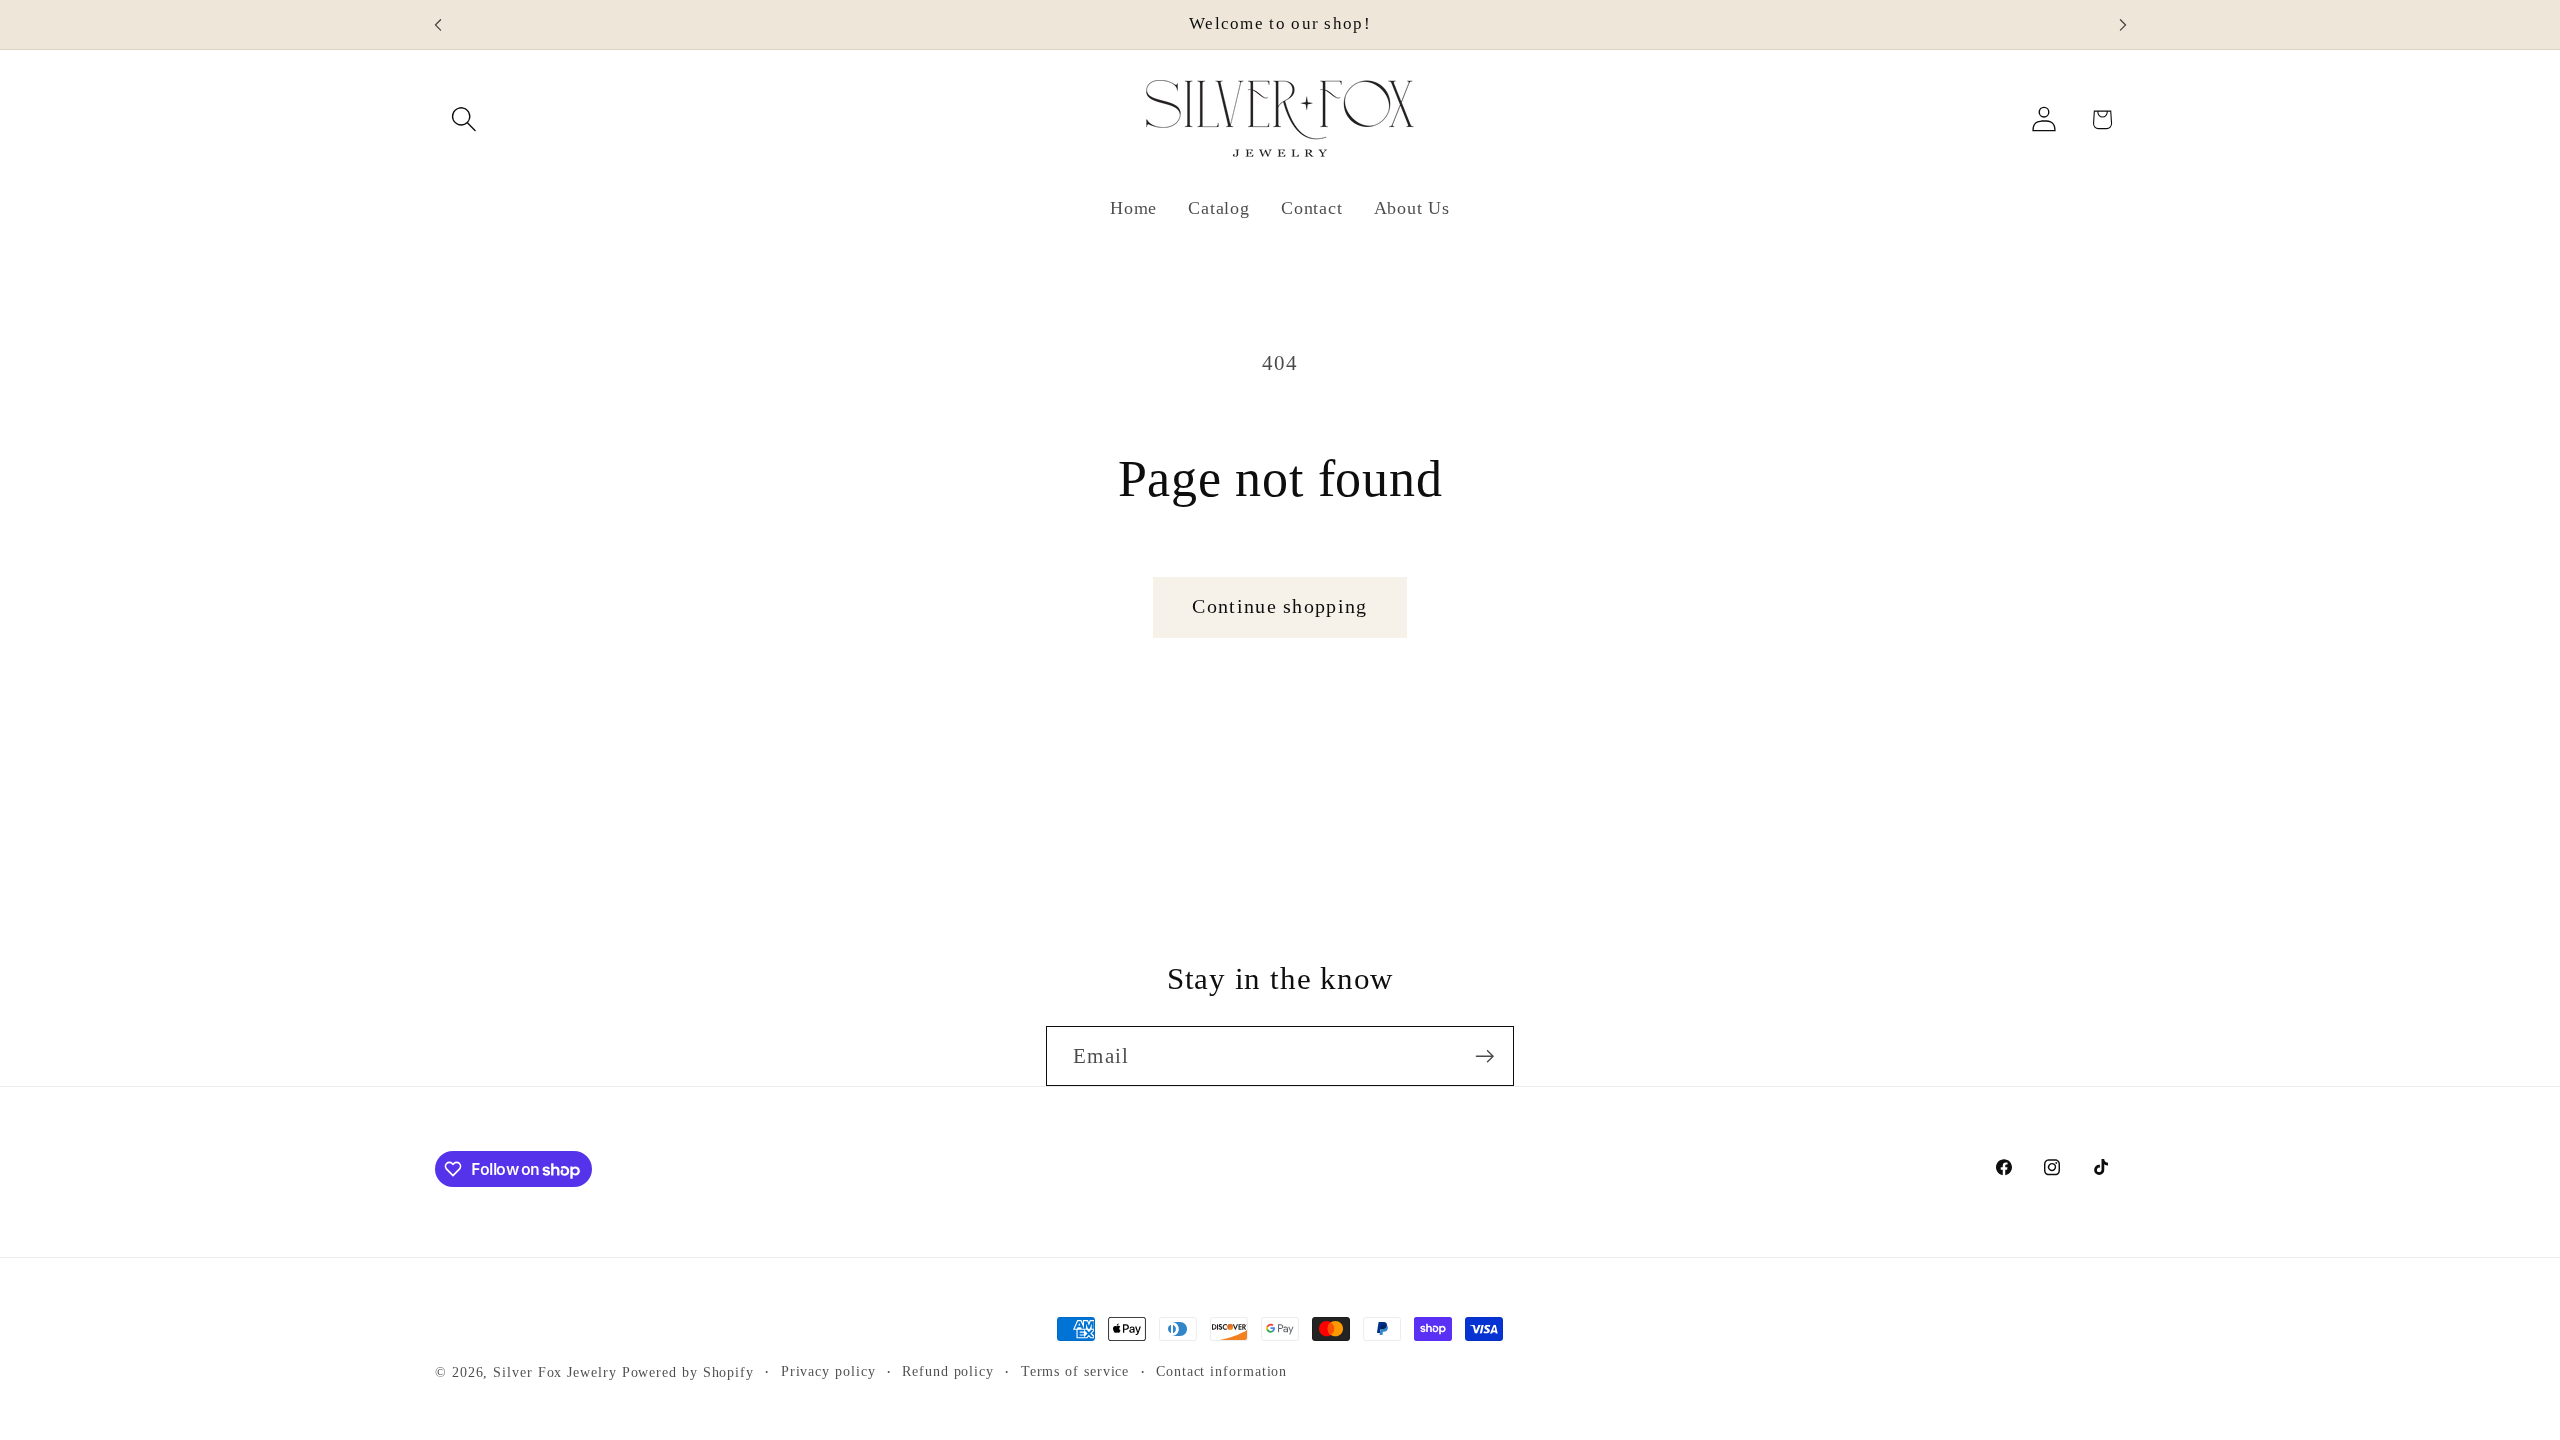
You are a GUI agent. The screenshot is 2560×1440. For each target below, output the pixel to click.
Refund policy (948, 1371)
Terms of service (1075, 1371)
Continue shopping (1279, 606)
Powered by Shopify (688, 1372)
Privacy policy (828, 1371)
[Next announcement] (2123, 24)
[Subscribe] (1484, 1056)
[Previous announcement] (438, 24)
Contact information (1221, 1371)
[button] (463, 119)
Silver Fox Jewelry (554, 1372)
